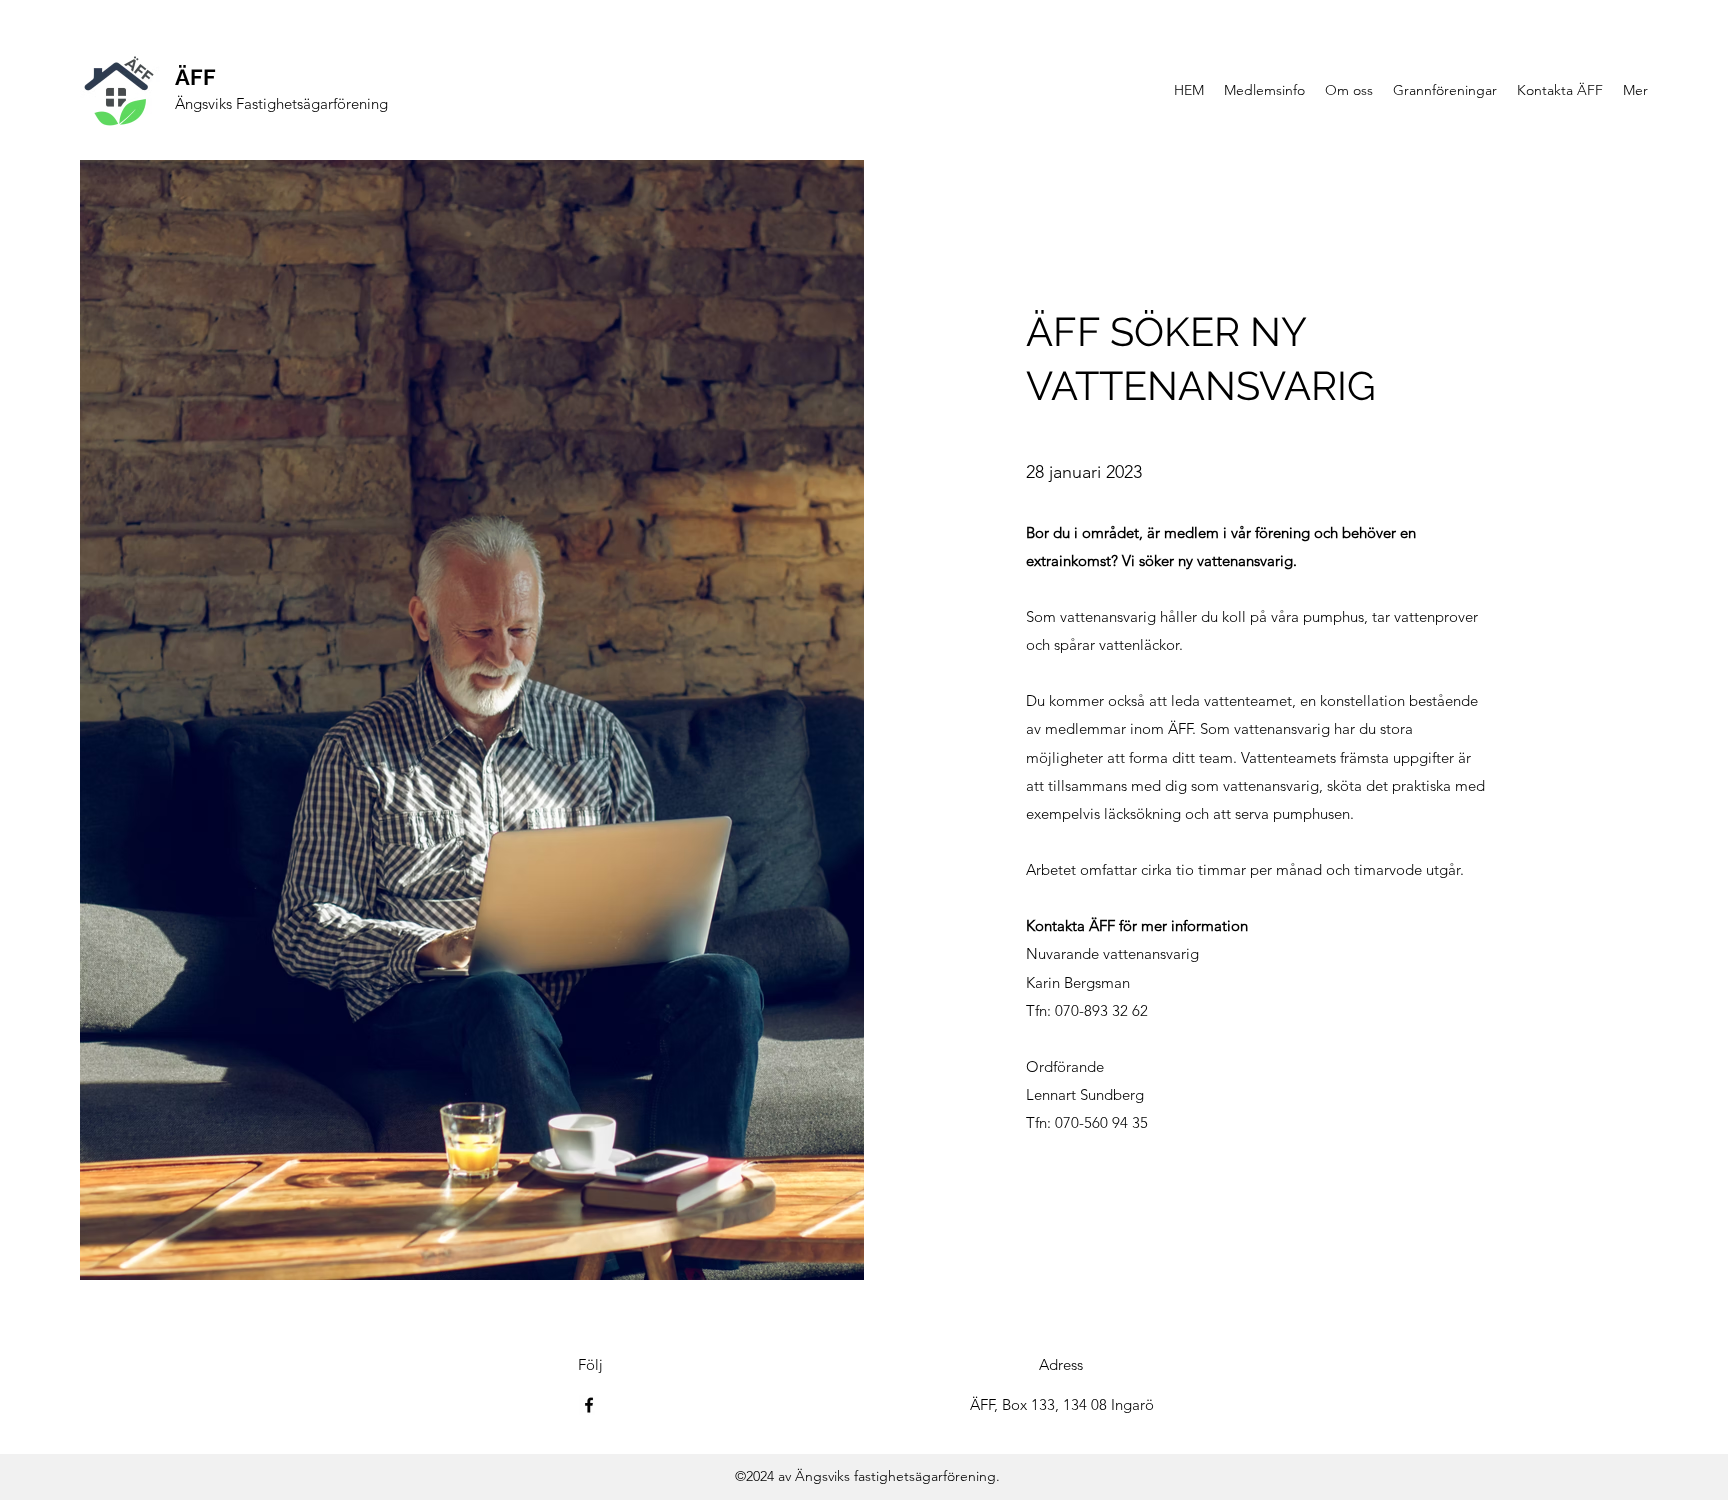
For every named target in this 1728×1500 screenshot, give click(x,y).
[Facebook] (589, 1405)
